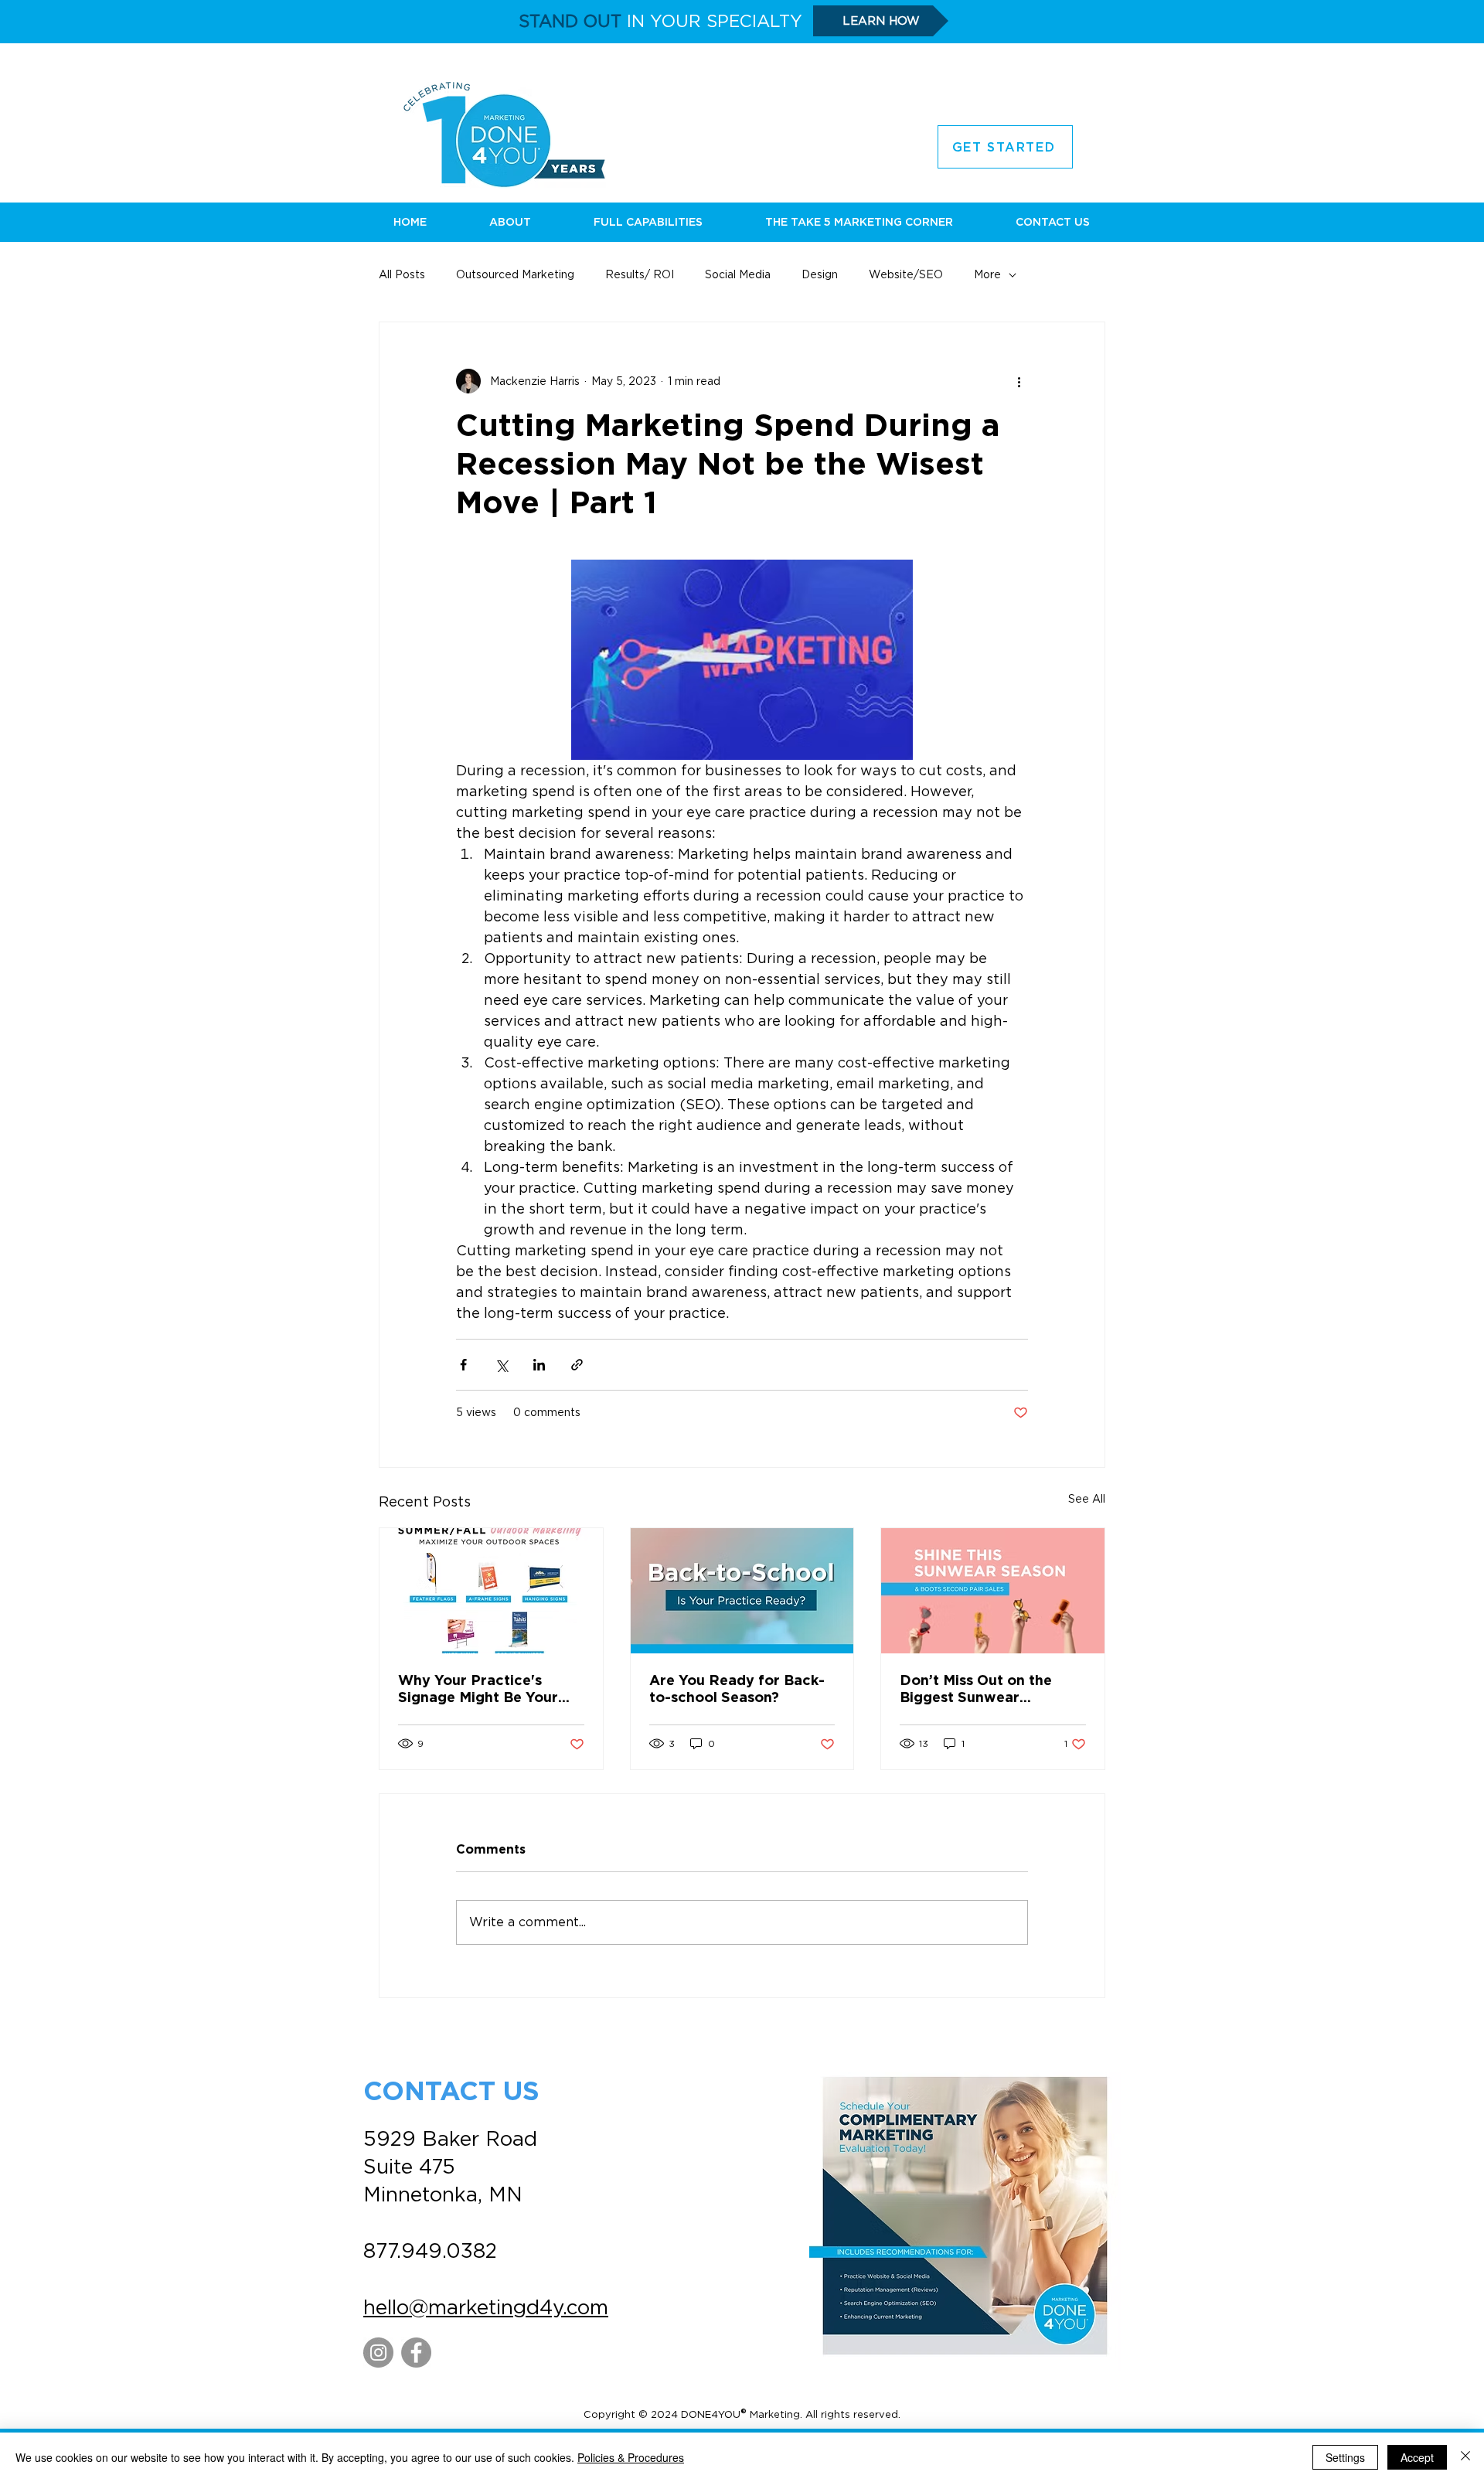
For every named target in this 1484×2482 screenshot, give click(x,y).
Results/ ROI (640, 274)
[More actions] (1019, 381)
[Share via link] (577, 1365)
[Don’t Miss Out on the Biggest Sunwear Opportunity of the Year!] (993, 1591)
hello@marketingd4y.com (486, 2307)
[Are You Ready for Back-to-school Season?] (742, 1591)
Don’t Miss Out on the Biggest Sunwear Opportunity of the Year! (986, 1690)
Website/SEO (906, 274)
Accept (1417, 2457)
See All (1087, 1499)
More (987, 274)
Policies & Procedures (631, 2457)
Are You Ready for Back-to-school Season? (737, 1690)
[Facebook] (416, 2353)
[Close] (1465, 2457)
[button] (510, 222)
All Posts (402, 274)
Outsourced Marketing (515, 274)
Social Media (738, 274)
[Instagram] (378, 2353)
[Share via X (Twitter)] (501, 1365)
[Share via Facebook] (463, 1365)
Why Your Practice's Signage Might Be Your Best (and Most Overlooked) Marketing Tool (480, 1690)
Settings (1345, 2457)
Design (820, 274)
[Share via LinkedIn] (539, 1365)
